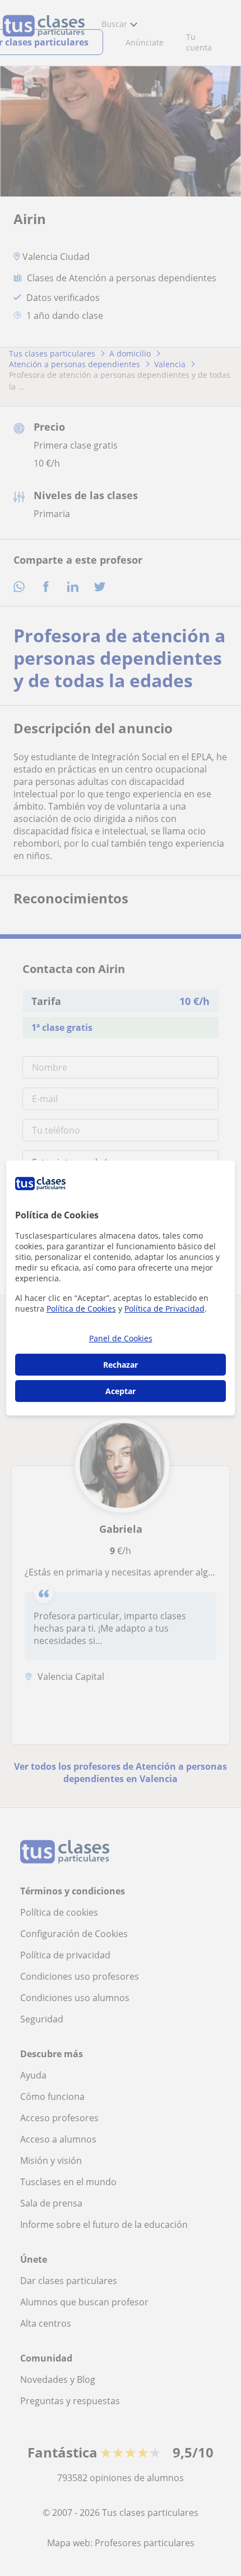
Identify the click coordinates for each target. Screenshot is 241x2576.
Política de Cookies (81, 1308)
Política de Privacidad (164, 1308)
